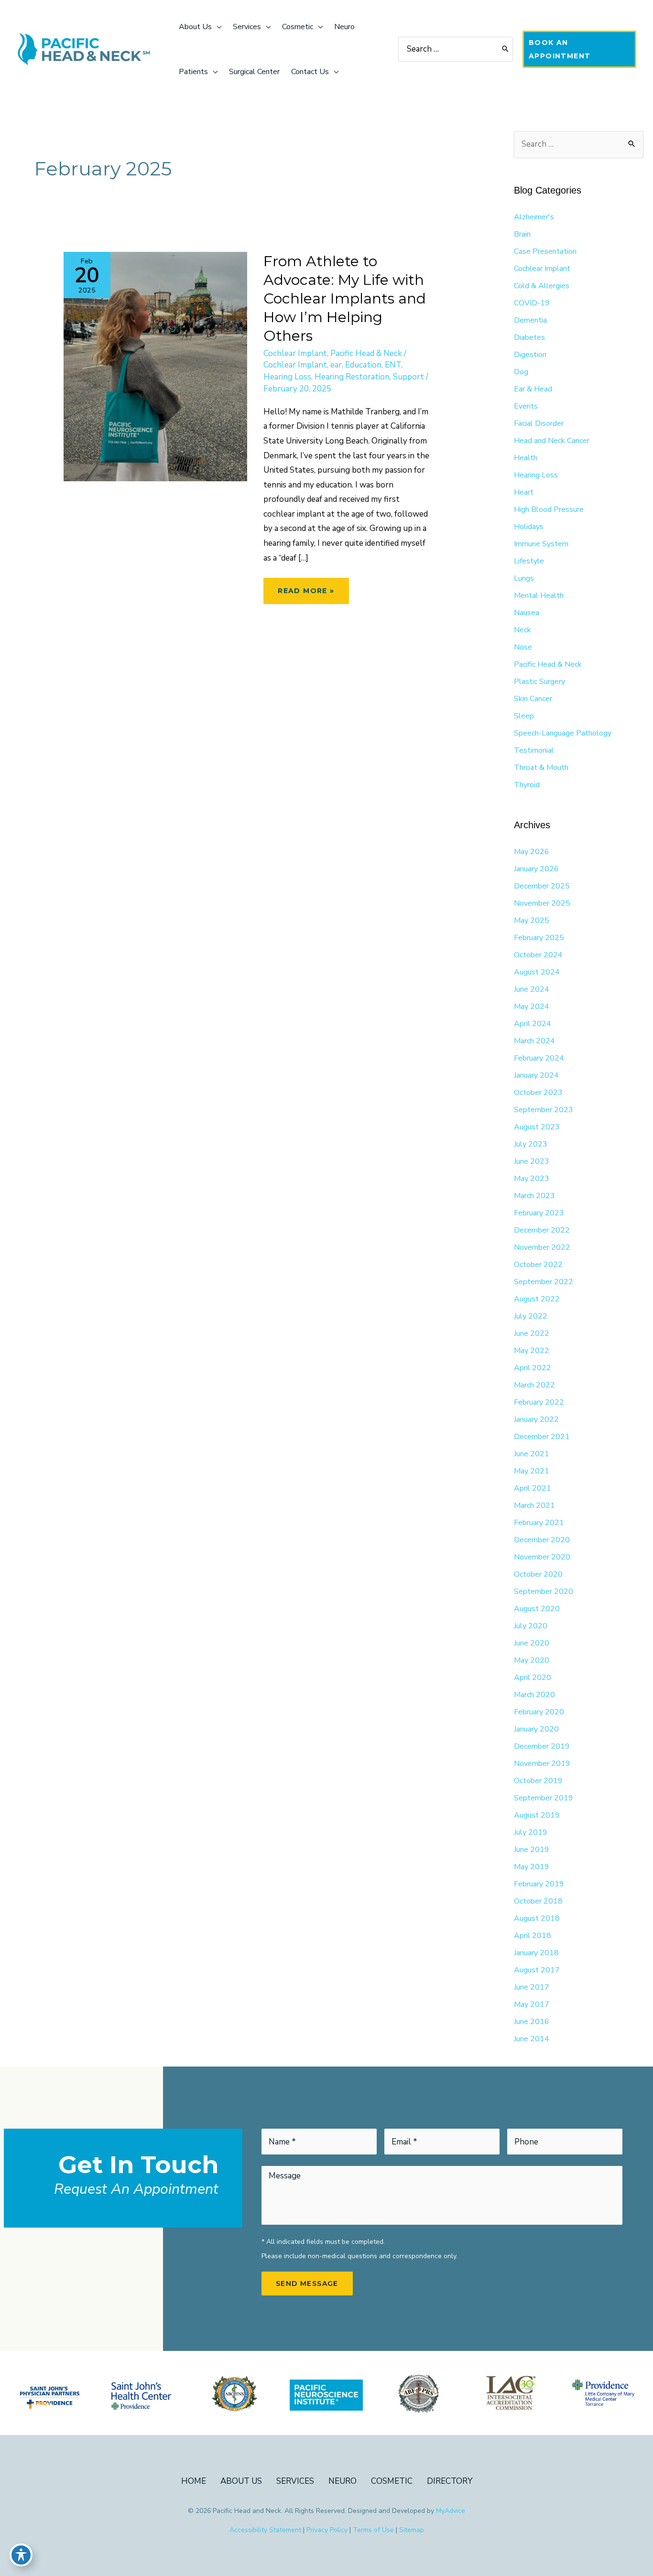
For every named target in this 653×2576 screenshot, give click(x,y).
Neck (522, 630)
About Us (241, 2481)
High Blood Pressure (549, 509)
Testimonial (534, 750)
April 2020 (533, 1678)
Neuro (343, 2481)
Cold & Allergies (542, 286)
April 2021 (533, 1488)
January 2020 (536, 1729)
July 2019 (531, 1832)
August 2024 (537, 972)
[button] (579, 49)
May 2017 (532, 2004)
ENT (393, 365)
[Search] (506, 49)
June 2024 (532, 989)
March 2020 (534, 1695)
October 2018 (538, 1901)
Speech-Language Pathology (563, 733)
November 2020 (542, 1557)
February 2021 (539, 1523)
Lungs (524, 578)
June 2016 (532, 2022)
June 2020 (532, 1643)
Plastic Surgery (539, 682)
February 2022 (539, 1402)
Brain (522, 234)
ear (336, 365)
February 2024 (539, 1058)
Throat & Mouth (541, 768)
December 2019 (542, 1746)
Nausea (527, 613)
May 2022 (532, 1351)
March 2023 (534, 1196)
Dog (521, 372)
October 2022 (538, 1265)
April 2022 (533, 1368)
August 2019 (537, 1815)
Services (295, 2481)
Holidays (529, 527)
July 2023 (531, 1144)
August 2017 (537, 1970)
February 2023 (539, 1213)
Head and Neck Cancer (552, 441)
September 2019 (544, 1798)
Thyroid (527, 785)
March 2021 (534, 1505)
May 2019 (532, 1867)
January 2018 (536, 1953)
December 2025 (542, 886)
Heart (524, 492)
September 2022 (544, 1282)
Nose (523, 647)
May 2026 (532, 852)
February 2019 (539, 1884)
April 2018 (533, 1936)
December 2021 (542, 1437)
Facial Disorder (539, 423)
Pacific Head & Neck (366, 353)
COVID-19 (532, 303)
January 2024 (536, 1075)
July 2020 (531, 1626)
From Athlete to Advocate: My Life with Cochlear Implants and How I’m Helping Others (345, 298)
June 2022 (532, 1333)
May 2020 (532, 1660)
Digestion (530, 355)
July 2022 (531, 1316)
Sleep (524, 716)
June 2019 (532, 1850)
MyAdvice (451, 2511)
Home (194, 2481)
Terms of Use (373, 2530)
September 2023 (544, 1110)
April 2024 (533, 1024)
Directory (450, 2481)
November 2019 (542, 1764)
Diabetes (529, 337)
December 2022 (542, 1230)
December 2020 (542, 1540)
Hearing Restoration (352, 377)
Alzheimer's (534, 217)
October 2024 (538, 955)
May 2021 (532, 1471)
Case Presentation (545, 251)
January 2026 (536, 869)
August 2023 (537, 1127)
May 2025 (532, 920)
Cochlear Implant (295, 353)
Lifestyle (529, 561)
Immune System (541, 544)
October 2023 (538, 1093)
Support (408, 377)
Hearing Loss (287, 377)
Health (526, 458)
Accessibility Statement (265, 2530)
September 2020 (544, 1591)
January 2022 (536, 1419)
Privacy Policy (327, 2530)
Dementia (530, 320)
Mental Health (539, 595)
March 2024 (534, 1041)
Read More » (306, 595)
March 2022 (534, 1385)
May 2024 (532, 1007)
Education (363, 365)
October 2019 (538, 1781)
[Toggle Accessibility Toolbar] (21, 2555)
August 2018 (537, 1918)
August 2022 (537, 1299)
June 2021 (532, 1454)
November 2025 (542, 903)
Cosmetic (392, 2481)
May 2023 (532, 1179)
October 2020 (538, 1574)
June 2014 (532, 2039)
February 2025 (539, 938)
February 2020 (539, 1712)
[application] (217, 27)
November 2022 (542, 1247)
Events (526, 406)
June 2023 (532, 1161)
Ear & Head (533, 389)
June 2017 (532, 1987)
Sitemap (412, 2530)
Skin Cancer (533, 699)
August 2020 (537, 1609)
